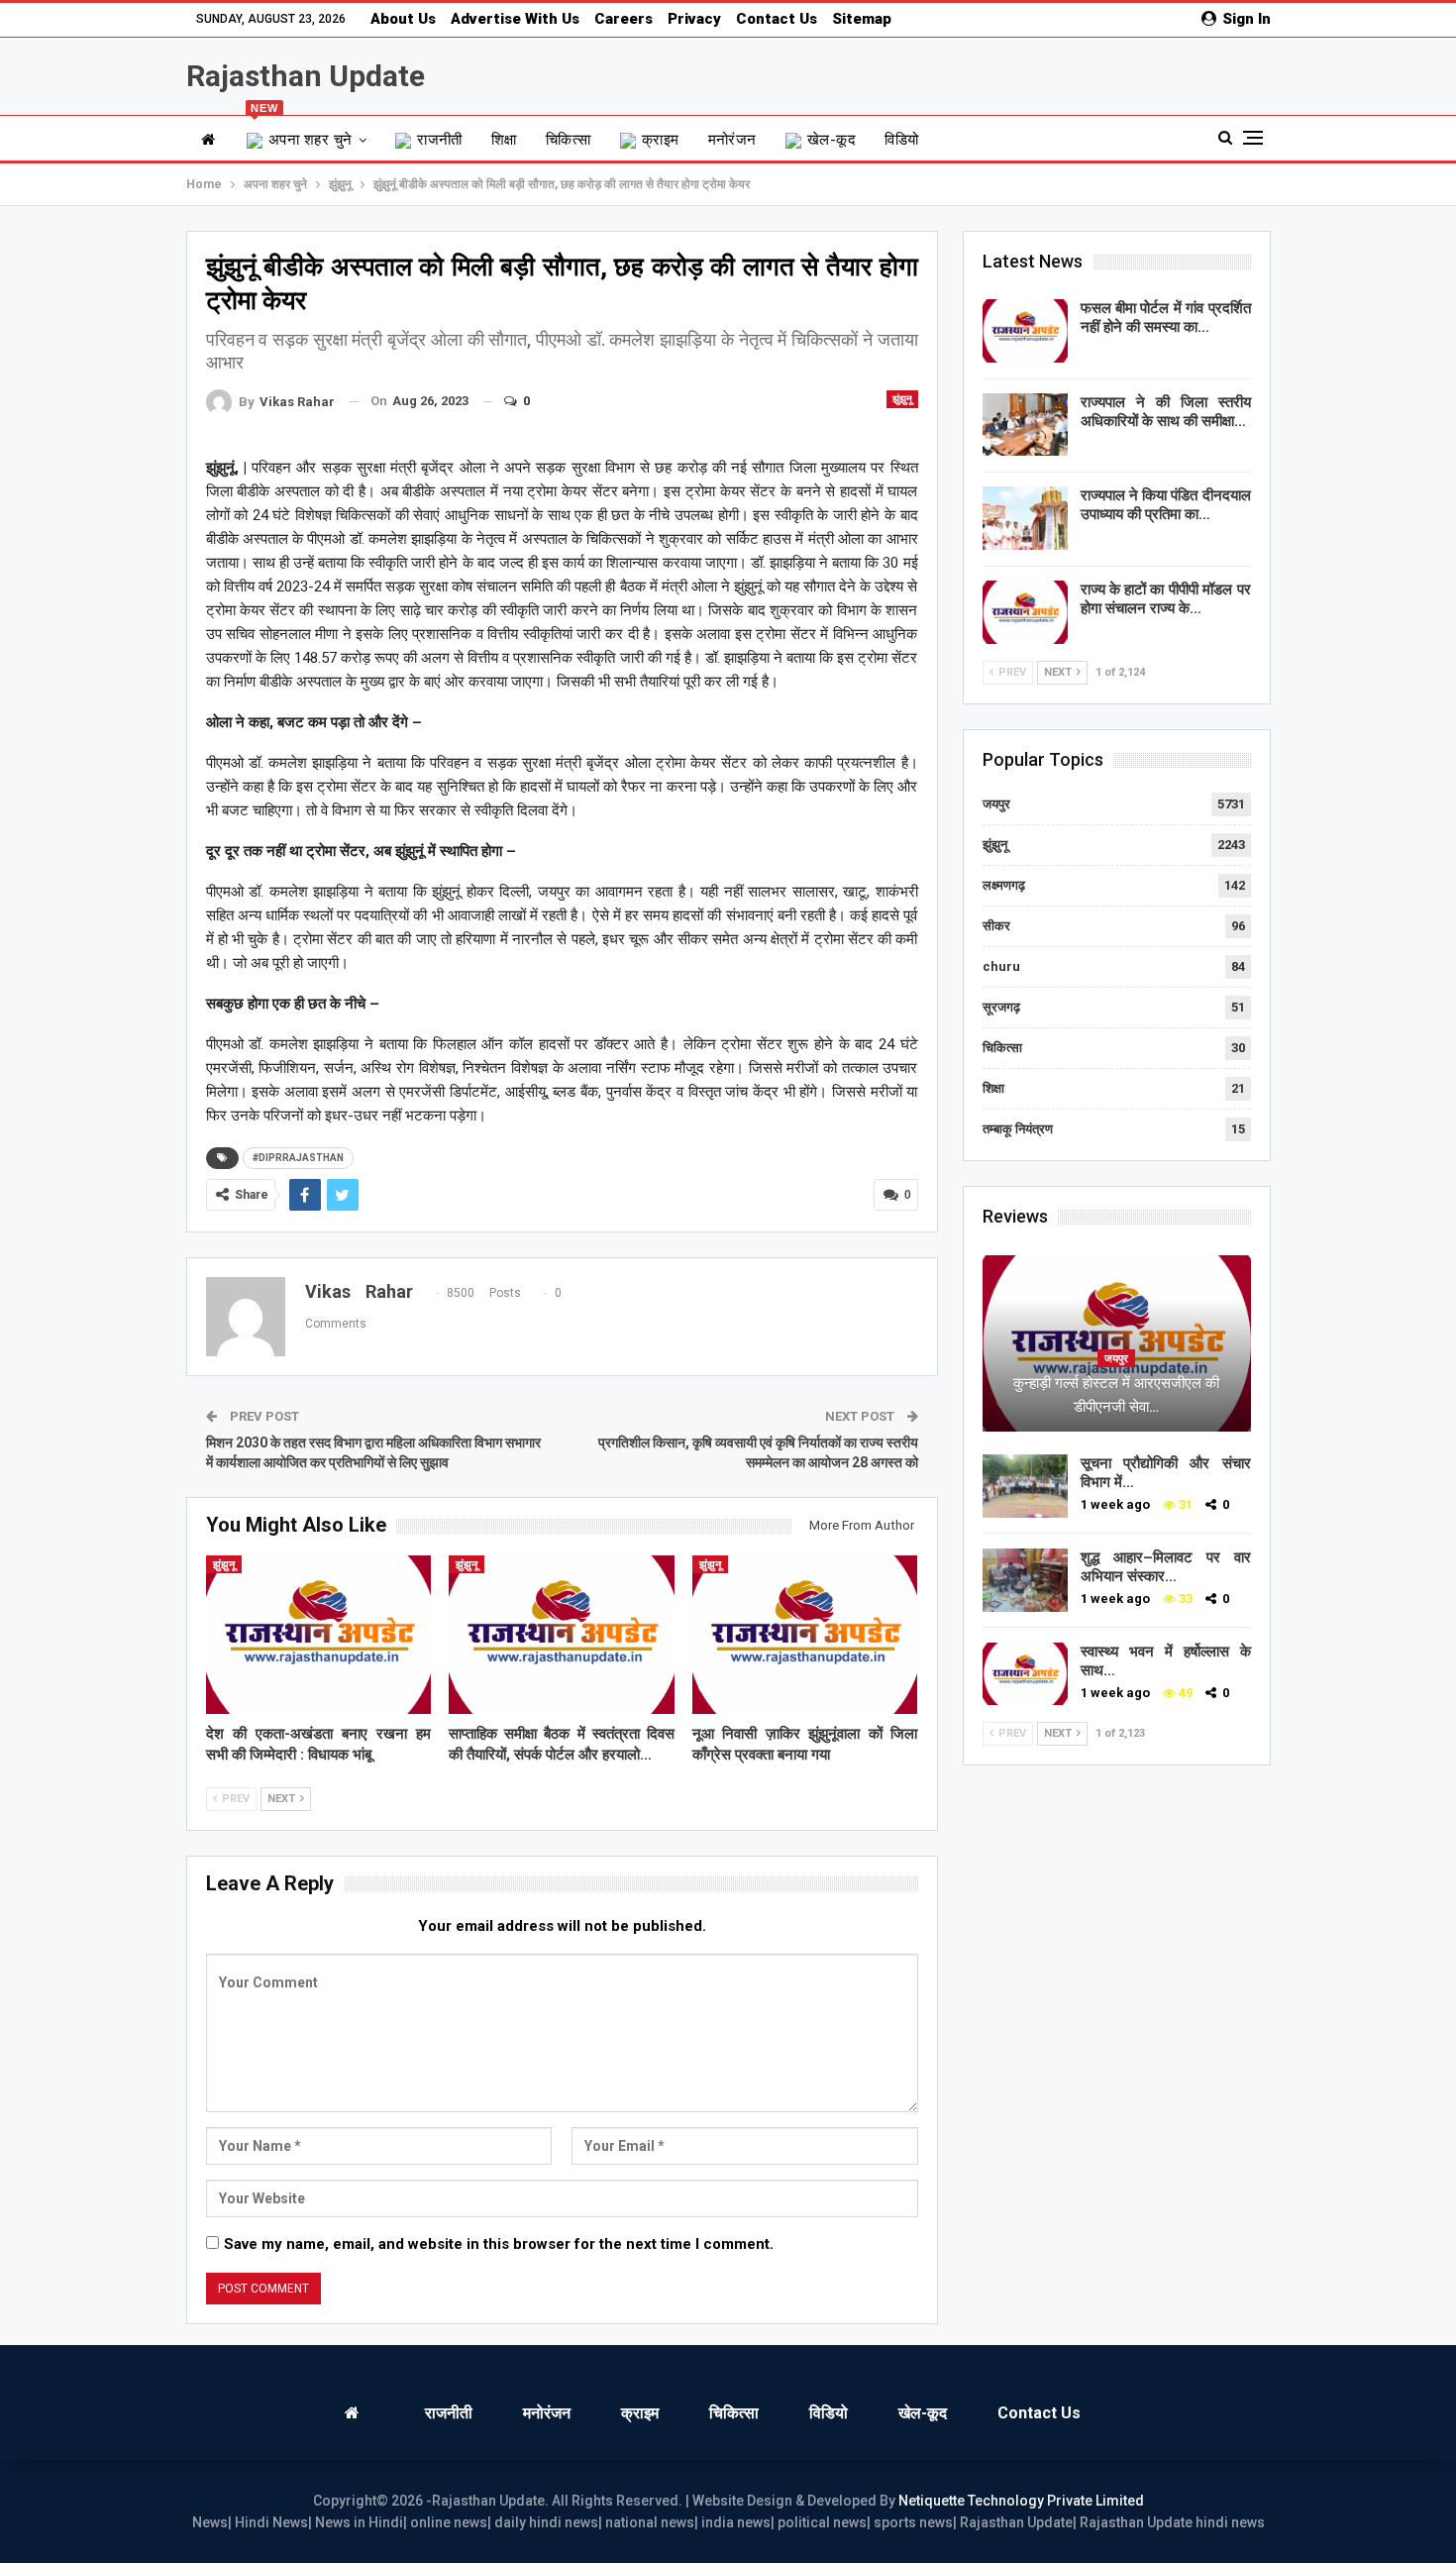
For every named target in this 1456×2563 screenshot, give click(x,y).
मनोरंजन (732, 140)
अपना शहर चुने (302, 132)
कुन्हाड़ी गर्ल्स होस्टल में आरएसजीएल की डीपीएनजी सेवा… (1116, 1395)
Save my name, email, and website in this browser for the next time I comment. (499, 2244)
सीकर (996, 926)
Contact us (777, 19)
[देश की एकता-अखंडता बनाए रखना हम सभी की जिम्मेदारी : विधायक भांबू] (319, 1634)
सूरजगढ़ (1001, 1007)
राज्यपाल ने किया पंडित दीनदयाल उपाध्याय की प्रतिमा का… (1166, 505)
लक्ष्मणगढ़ (1004, 885)
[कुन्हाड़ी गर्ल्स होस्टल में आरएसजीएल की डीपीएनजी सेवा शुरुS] (1117, 1344)
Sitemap (862, 19)
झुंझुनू (902, 399)
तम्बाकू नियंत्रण (1018, 1129)
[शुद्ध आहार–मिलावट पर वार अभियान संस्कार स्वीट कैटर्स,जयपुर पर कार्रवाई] (1025, 1580)
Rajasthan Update (306, 76)
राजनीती (440, 140)
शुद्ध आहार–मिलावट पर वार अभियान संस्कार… (1166, 1567)
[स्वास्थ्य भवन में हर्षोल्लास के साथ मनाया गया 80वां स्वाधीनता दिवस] (1025, 1674)
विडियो (901, 140)
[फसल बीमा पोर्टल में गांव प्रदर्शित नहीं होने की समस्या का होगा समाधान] (1025, 331)
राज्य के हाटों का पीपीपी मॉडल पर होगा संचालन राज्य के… (1166, 599)
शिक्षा (504, 140)
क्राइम (661, 140)
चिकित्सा (569, 140)
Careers (624, 19)
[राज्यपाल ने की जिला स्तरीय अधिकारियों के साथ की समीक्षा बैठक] (1025, 425)
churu (1001, 966)
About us (403, 19)
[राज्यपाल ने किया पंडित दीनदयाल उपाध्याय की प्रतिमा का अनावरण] (1025, 518)
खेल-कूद (832, 140)
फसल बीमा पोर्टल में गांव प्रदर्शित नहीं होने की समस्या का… (1166, 318)
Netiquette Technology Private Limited (1021, 2501)
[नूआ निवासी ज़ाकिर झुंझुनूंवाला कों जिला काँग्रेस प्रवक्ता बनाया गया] (805, 1634)
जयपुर (996, 804)
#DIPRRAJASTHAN (298, 1158)
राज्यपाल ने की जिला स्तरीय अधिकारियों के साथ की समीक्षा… (1166, 412)
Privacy (694, 19)
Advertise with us (515, 19)
